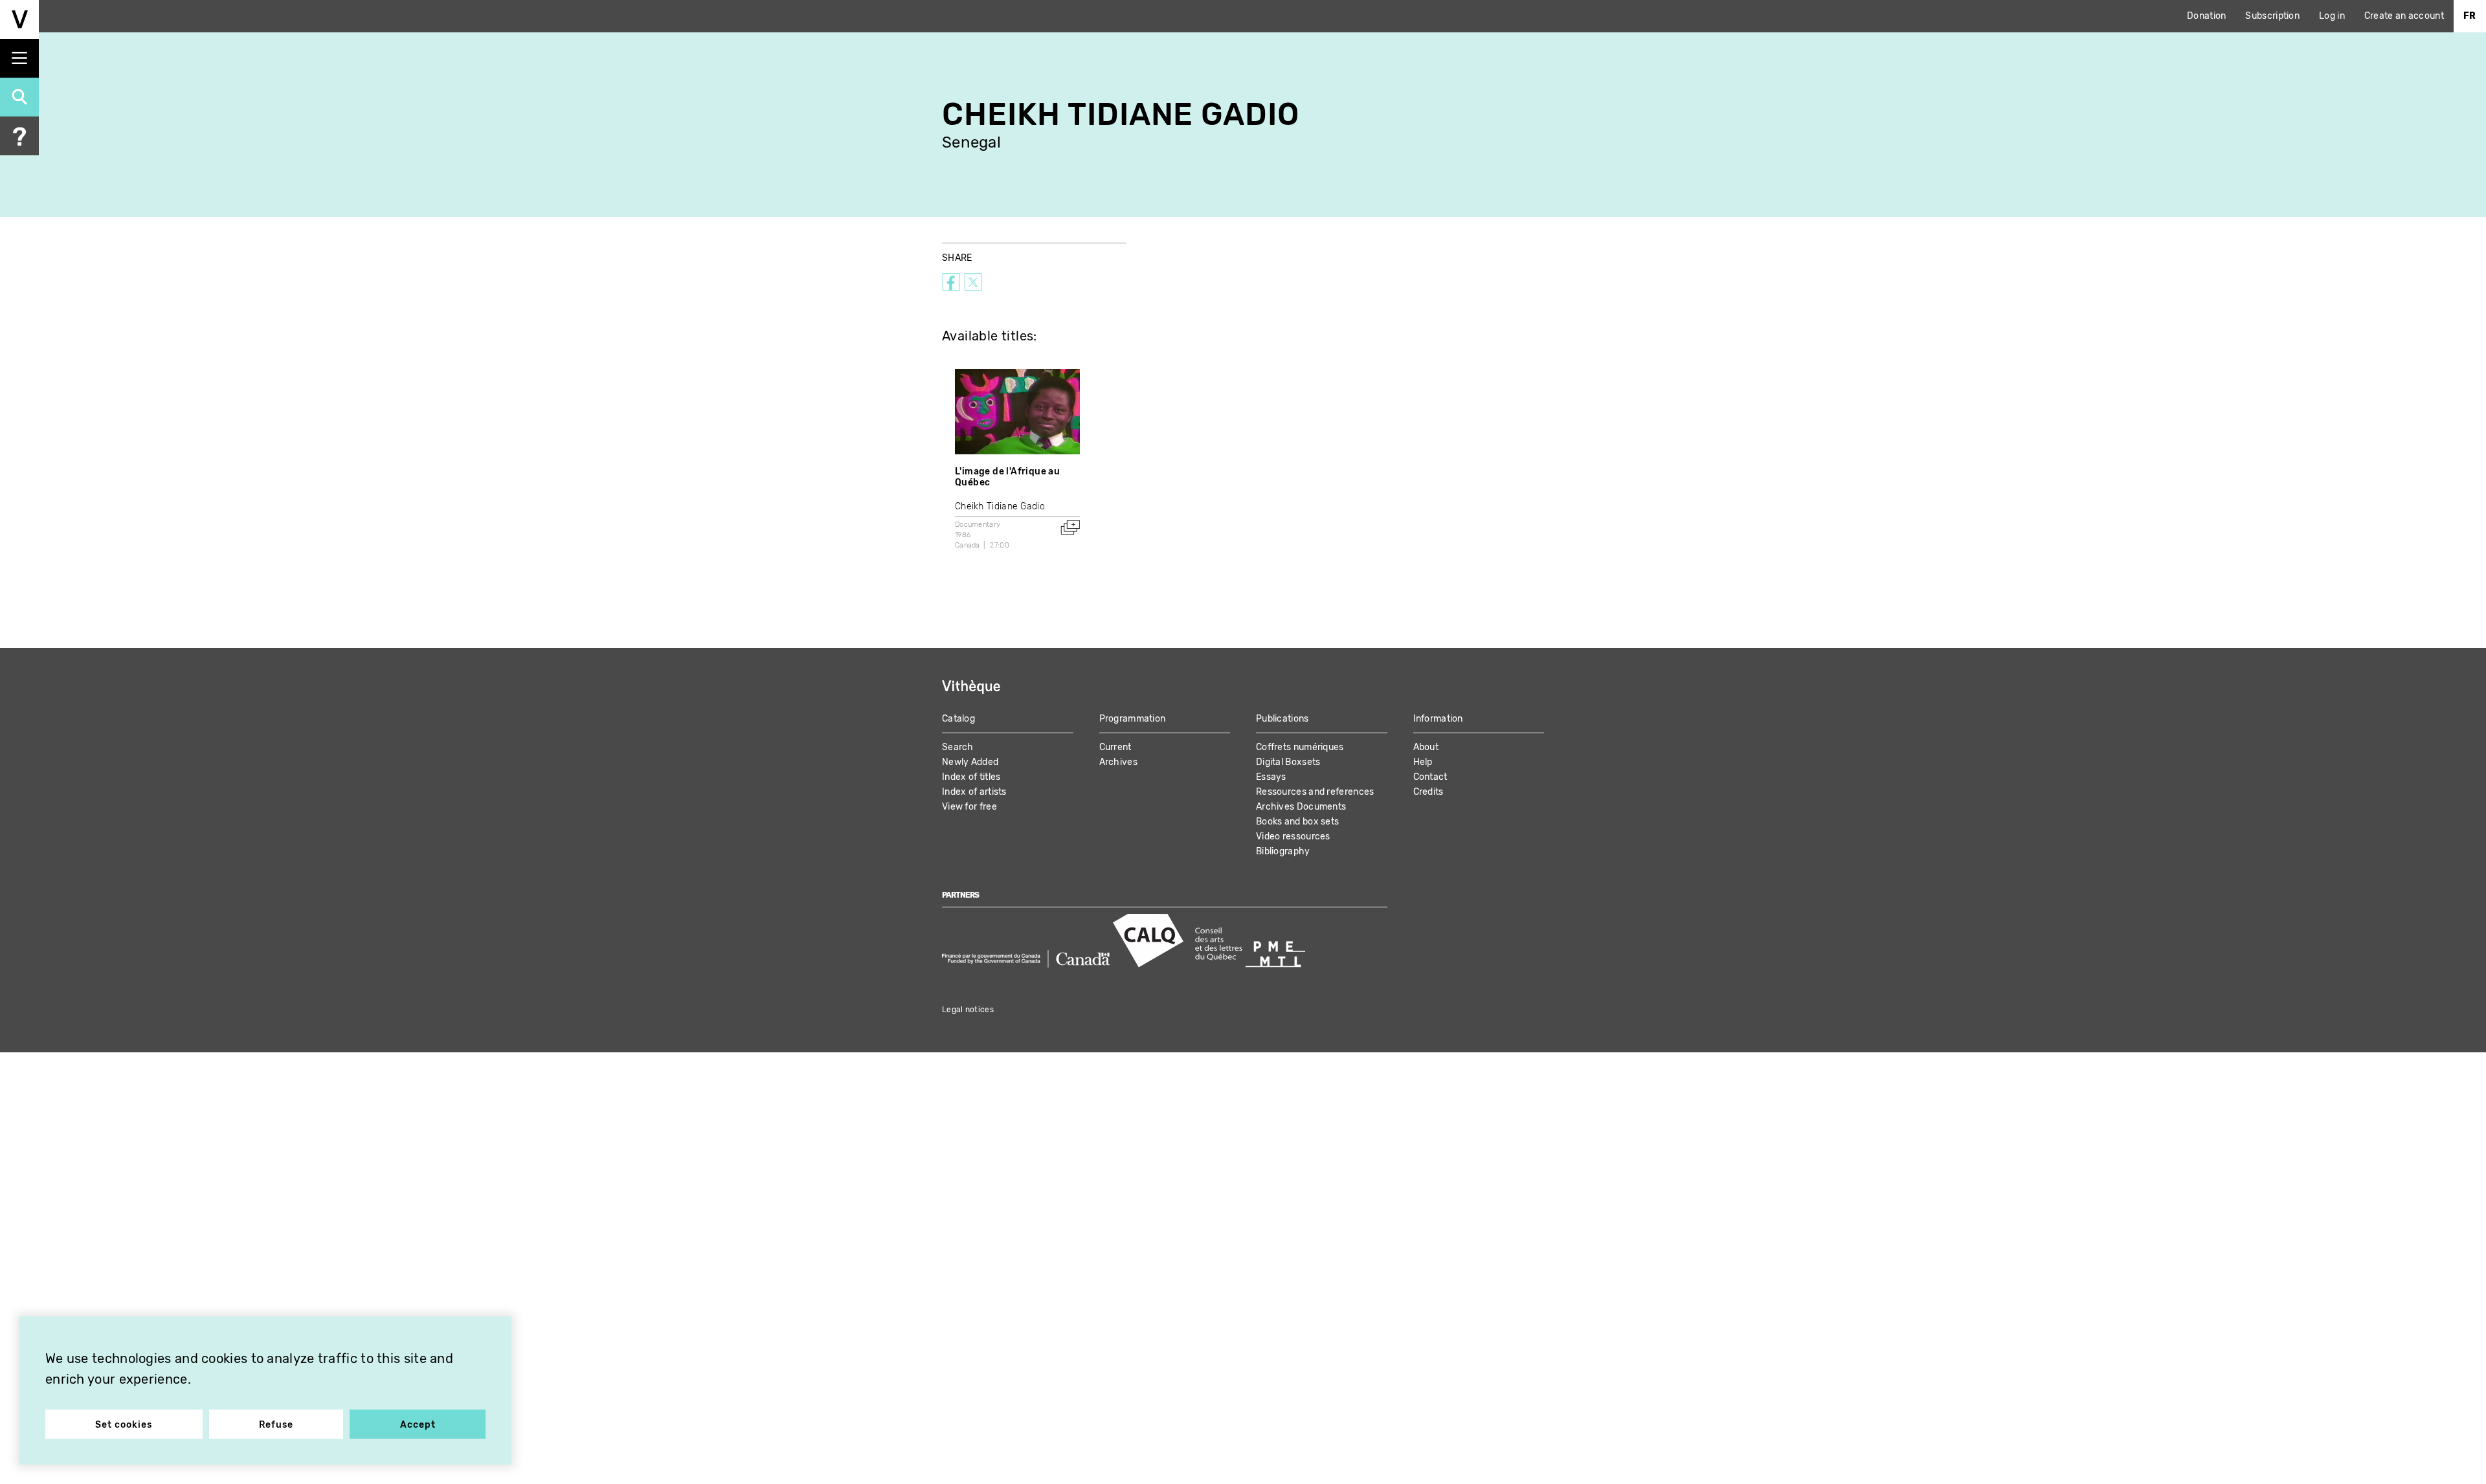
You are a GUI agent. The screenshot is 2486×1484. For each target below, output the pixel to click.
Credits (1428, 792)
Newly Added (970, 762)
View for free (969, 807)
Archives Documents (1301, 807)
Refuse (276, 1425)
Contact (1430, 777)
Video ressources (1293, 836)
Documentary (978, 525)
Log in (2332, 16)
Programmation (1133, 719)
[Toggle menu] (19, 58)
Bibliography (1283, 851)
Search (958, 747)
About (1426, 747)
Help (1423, 762)
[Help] (19, 136)
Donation (2206, 16)
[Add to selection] (1070, 527)
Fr (2470, 16)
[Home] (19, 19)
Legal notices (968, 1010)
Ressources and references (1315, 792)
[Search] (19, 97)
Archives (1118, 762)
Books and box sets (1297, 822)
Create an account (2404, 16)
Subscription (2272, 16)
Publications (1282, 719)
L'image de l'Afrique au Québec (1007, 477)
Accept (418, 1425)
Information (1438, 719)
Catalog (958, 719)
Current (1115, 747)
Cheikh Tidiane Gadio (1000, 506)
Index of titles (971, 777)
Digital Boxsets (1288, 762)
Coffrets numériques (1300, 747)
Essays (1271, 777)
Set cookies (124, 1425)
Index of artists (974, 792)
